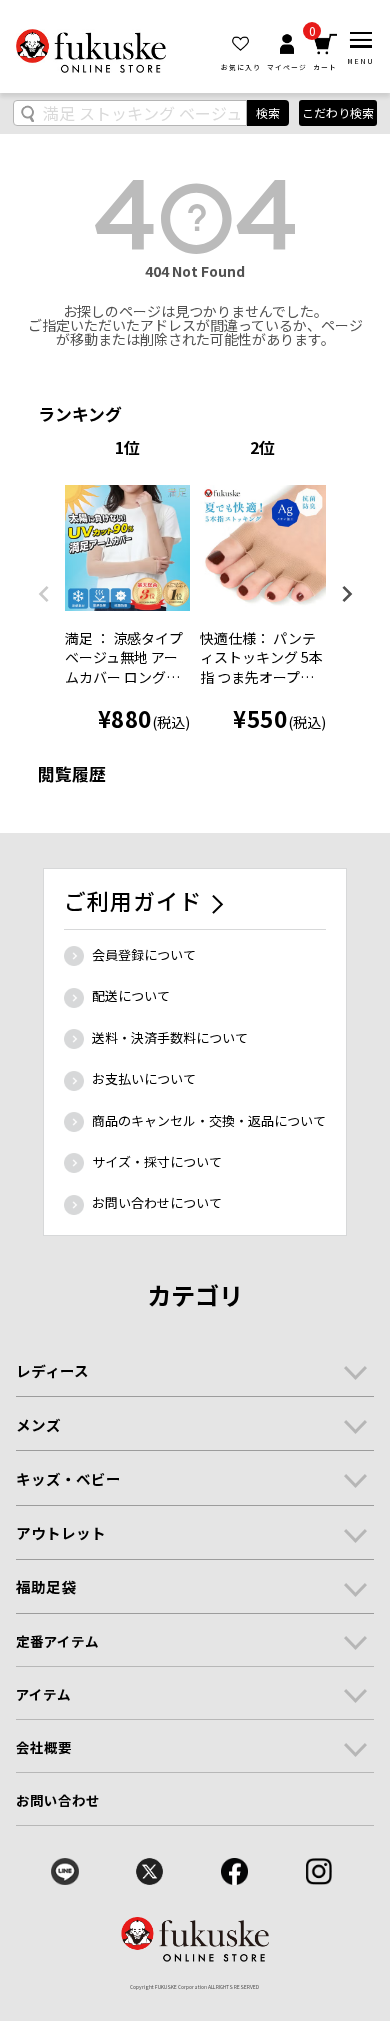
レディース (52, 1370)
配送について (131, 995)
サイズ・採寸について (157, 1161)
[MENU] (361, 40)
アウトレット (61, 1532)
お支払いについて (144, 1078)
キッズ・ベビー (68, 1478)
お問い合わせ (58, 1800)
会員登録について (144, 954)
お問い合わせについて (157, 1202)
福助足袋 (46, 1586)
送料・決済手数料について (170, 1037)
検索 (268, 112)
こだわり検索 (338, 112)
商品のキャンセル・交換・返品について (209, 1120)
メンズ (38, 1424)
